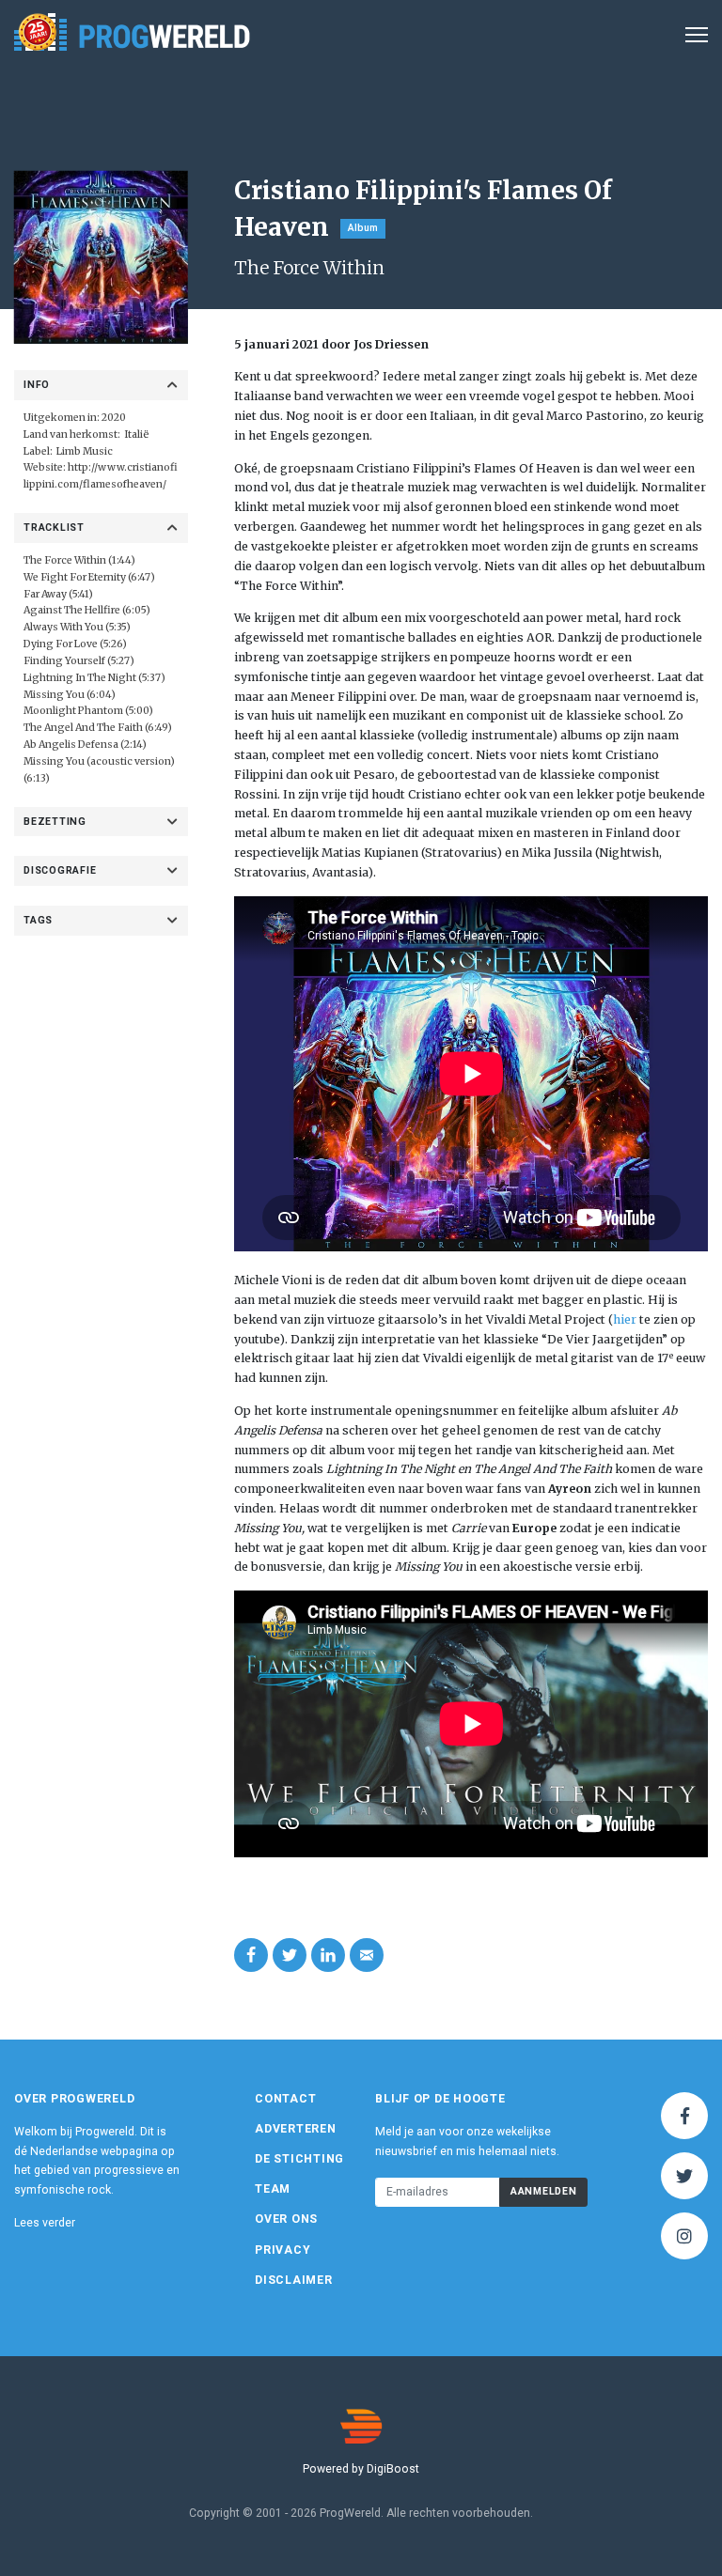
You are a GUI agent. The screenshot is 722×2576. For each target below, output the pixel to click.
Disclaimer (294, 2280)
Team (273, 2189)
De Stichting (299, 2159)
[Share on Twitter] (290, 1955)
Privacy (283, 2250)
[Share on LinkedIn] (328, 1955)
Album (363, 228)
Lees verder (45, 2223)
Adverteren (296, 2129)
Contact (285, 2099)
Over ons (286, 2219)
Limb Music (85, 451)
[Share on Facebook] (251, 1955)
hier (625, 1319)
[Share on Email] (367, 1955)
